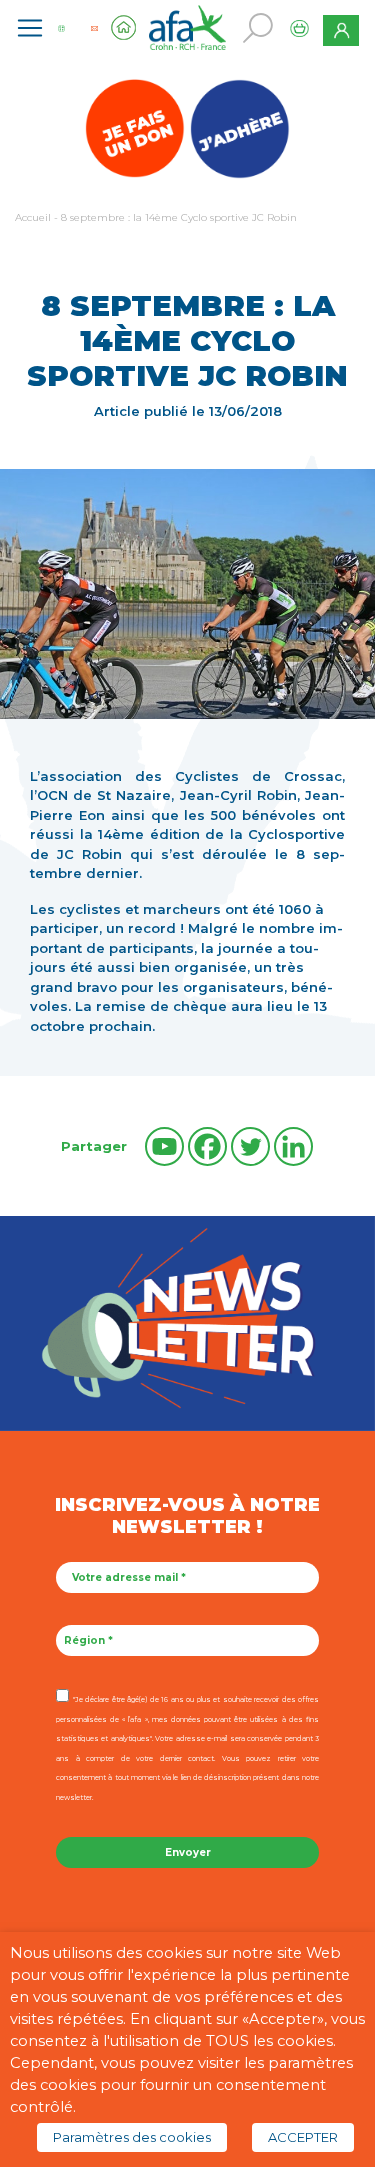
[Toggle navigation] (30, 28)
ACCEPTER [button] (303, 2137)
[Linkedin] (293, 1146)
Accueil (33, 217)
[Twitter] (250, 1146)
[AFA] (188, 26)
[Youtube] (164, 1146)
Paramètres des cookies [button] (132, 2137)
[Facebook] (207, 1146)
